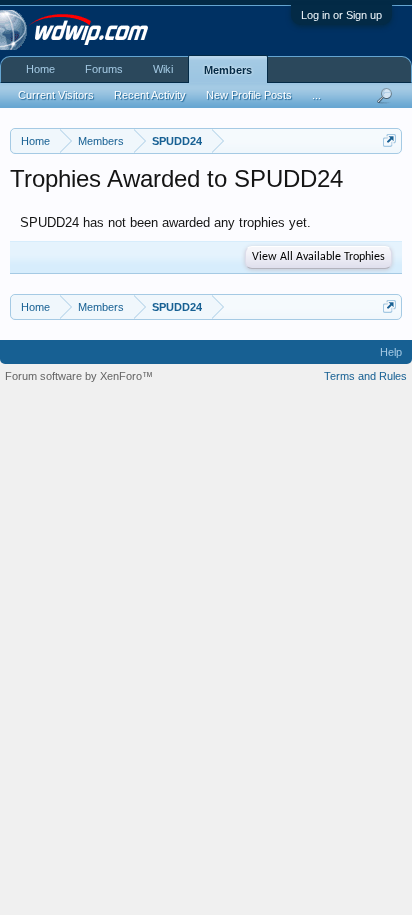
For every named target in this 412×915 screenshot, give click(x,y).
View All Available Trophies (318, 257)
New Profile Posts (249, 95)
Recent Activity (150, 95)
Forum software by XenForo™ (79, 376)
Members (228, 70)
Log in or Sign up (341, 15)
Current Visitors (56, 95)
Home (40, 69)
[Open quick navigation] (389, 140)
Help (391, 352)
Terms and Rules (365, 376)
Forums (104, 69)
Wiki (163, 69)
